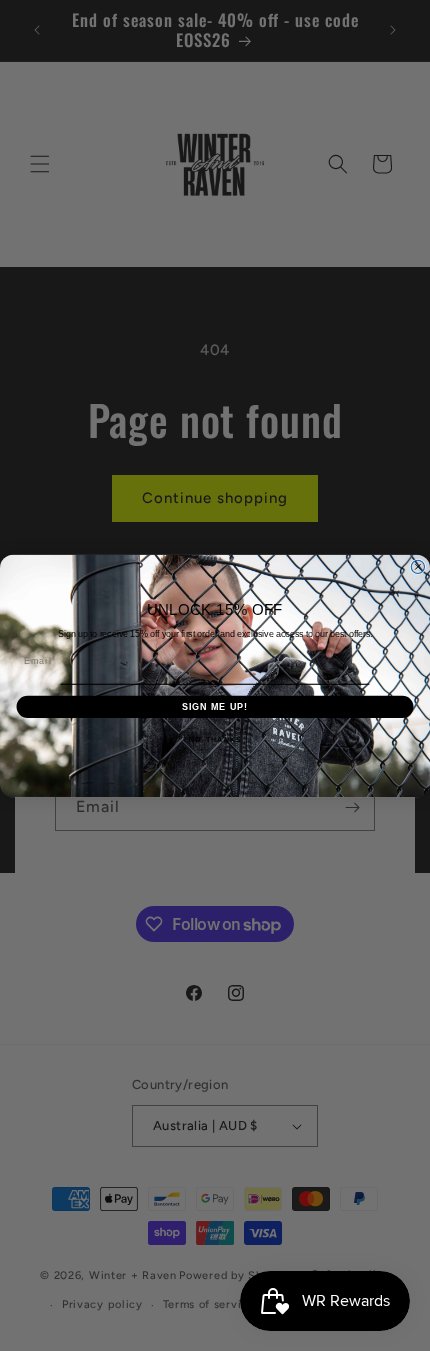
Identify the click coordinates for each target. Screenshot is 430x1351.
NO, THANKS (215, 739)
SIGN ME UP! (215, 705)
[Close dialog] (417, 566)
